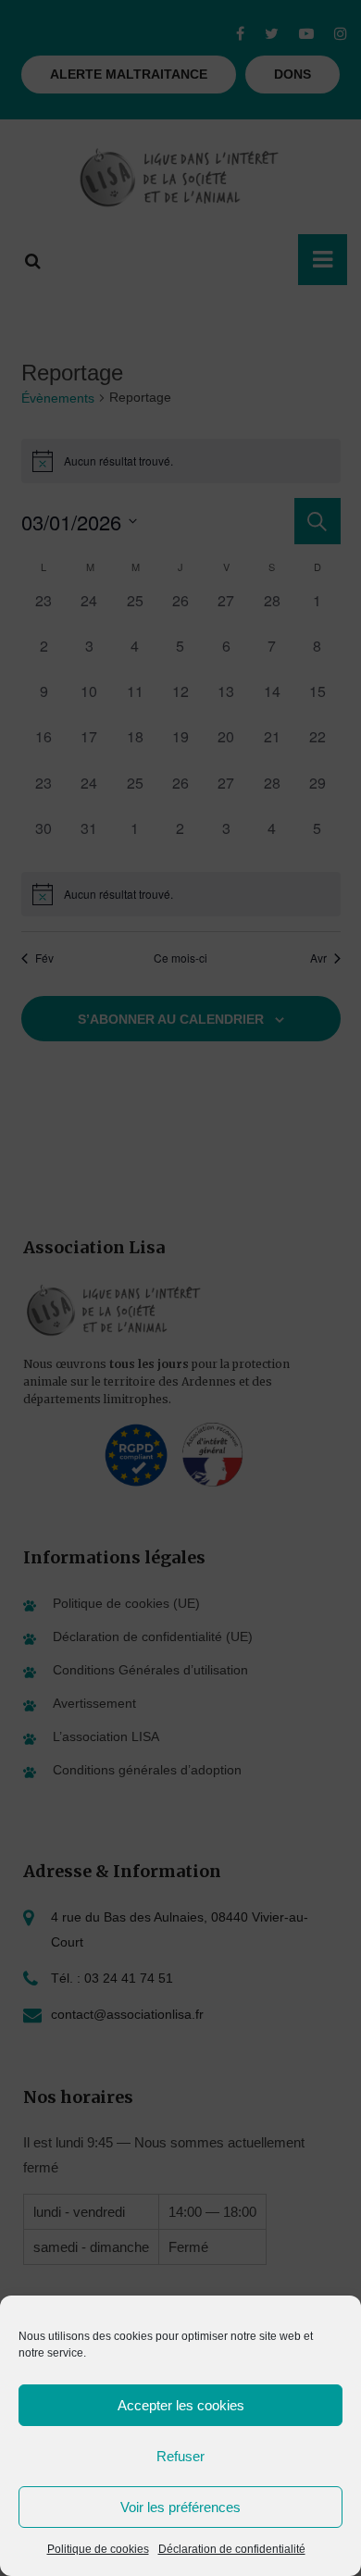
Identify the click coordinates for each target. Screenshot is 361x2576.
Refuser (180, 2456)
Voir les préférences (180, 2507)
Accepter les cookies (181, 2405)
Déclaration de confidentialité (232, 2549)
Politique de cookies (98, 2549)
